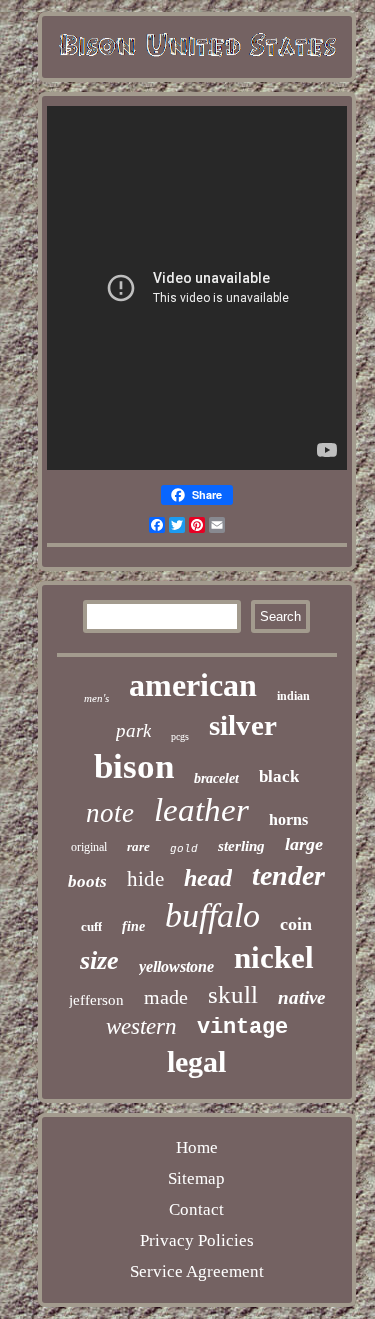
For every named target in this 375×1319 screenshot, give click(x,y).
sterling (241, 846)
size (99, 960)
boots (87, 881)
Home (197, 1147)
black (279, 776)
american (193, 685)
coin (296, 924)
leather (201, 810)
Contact (196, 1209)
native (301, 997)
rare (138, 846)
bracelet (216, 778)
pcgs (180, 736)
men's (96, 698)
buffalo (212, 915)
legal (196, 1061)
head (208, 878)
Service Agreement (197, 1271)
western (141, 1026)
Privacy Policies (197, 1240)
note (110, 813)
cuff (91, 926)
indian (293, 696)
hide (145, 879)
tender (288, 875)
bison (134, 766)
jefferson (96, 1000)
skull (233, 994)
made (166, 997)
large (304, 844)
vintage (242, 1027)
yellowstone (176, 966)
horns (288, 819)
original (89, 847)
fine (133, 926)
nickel (274, 957)
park (133, 730)
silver (243, 725)
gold (184, 849)
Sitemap (196, 1178)
